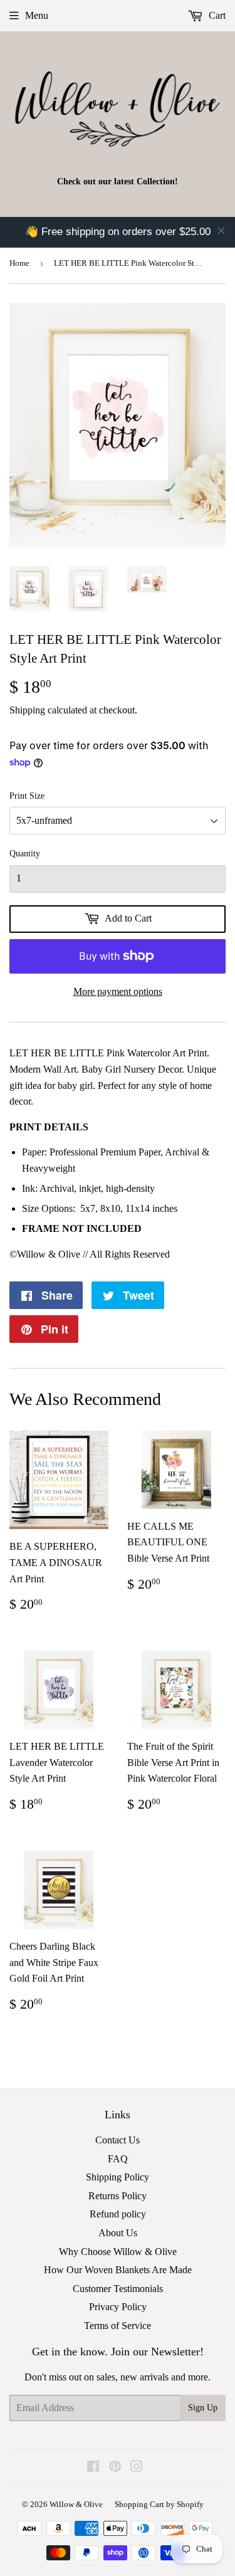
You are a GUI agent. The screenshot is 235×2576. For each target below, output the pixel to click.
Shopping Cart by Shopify (159, 2504)
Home (19, 263)
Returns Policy (118, 2196)
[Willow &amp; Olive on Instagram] (137, 2468)
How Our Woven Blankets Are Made (118, 2270)
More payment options (118, 991)
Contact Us (118, 2140)
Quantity (25, 854)
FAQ (118, 2159)
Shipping (27, 710)
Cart (216, 15)
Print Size (27, 796)
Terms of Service (118, 2326)
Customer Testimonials (118, 2289)
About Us (118, 2233)
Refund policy (118, 2214)
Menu (37, 15)
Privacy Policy (118, 2307)
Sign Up (203, 2408)
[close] (221, 231)
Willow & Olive (76, 2504)
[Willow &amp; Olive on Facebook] (93, 2468)
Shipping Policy (118, 2177)
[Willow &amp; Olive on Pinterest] (115, 2468)
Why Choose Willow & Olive (118, 2252)
